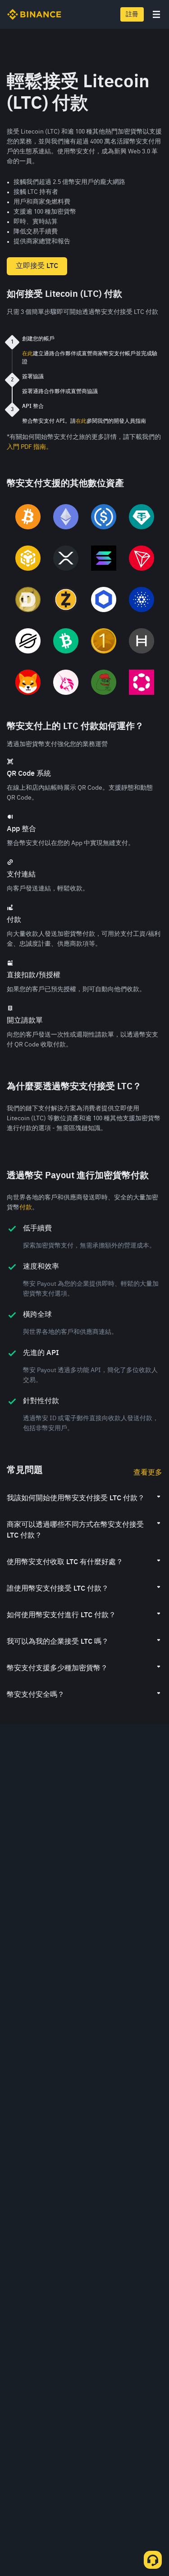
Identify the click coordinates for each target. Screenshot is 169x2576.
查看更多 (148, 1473)
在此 (27, 354)
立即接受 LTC (37, 266)
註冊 (132, 14)
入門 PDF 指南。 (30, 447)
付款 (26, 1207)
